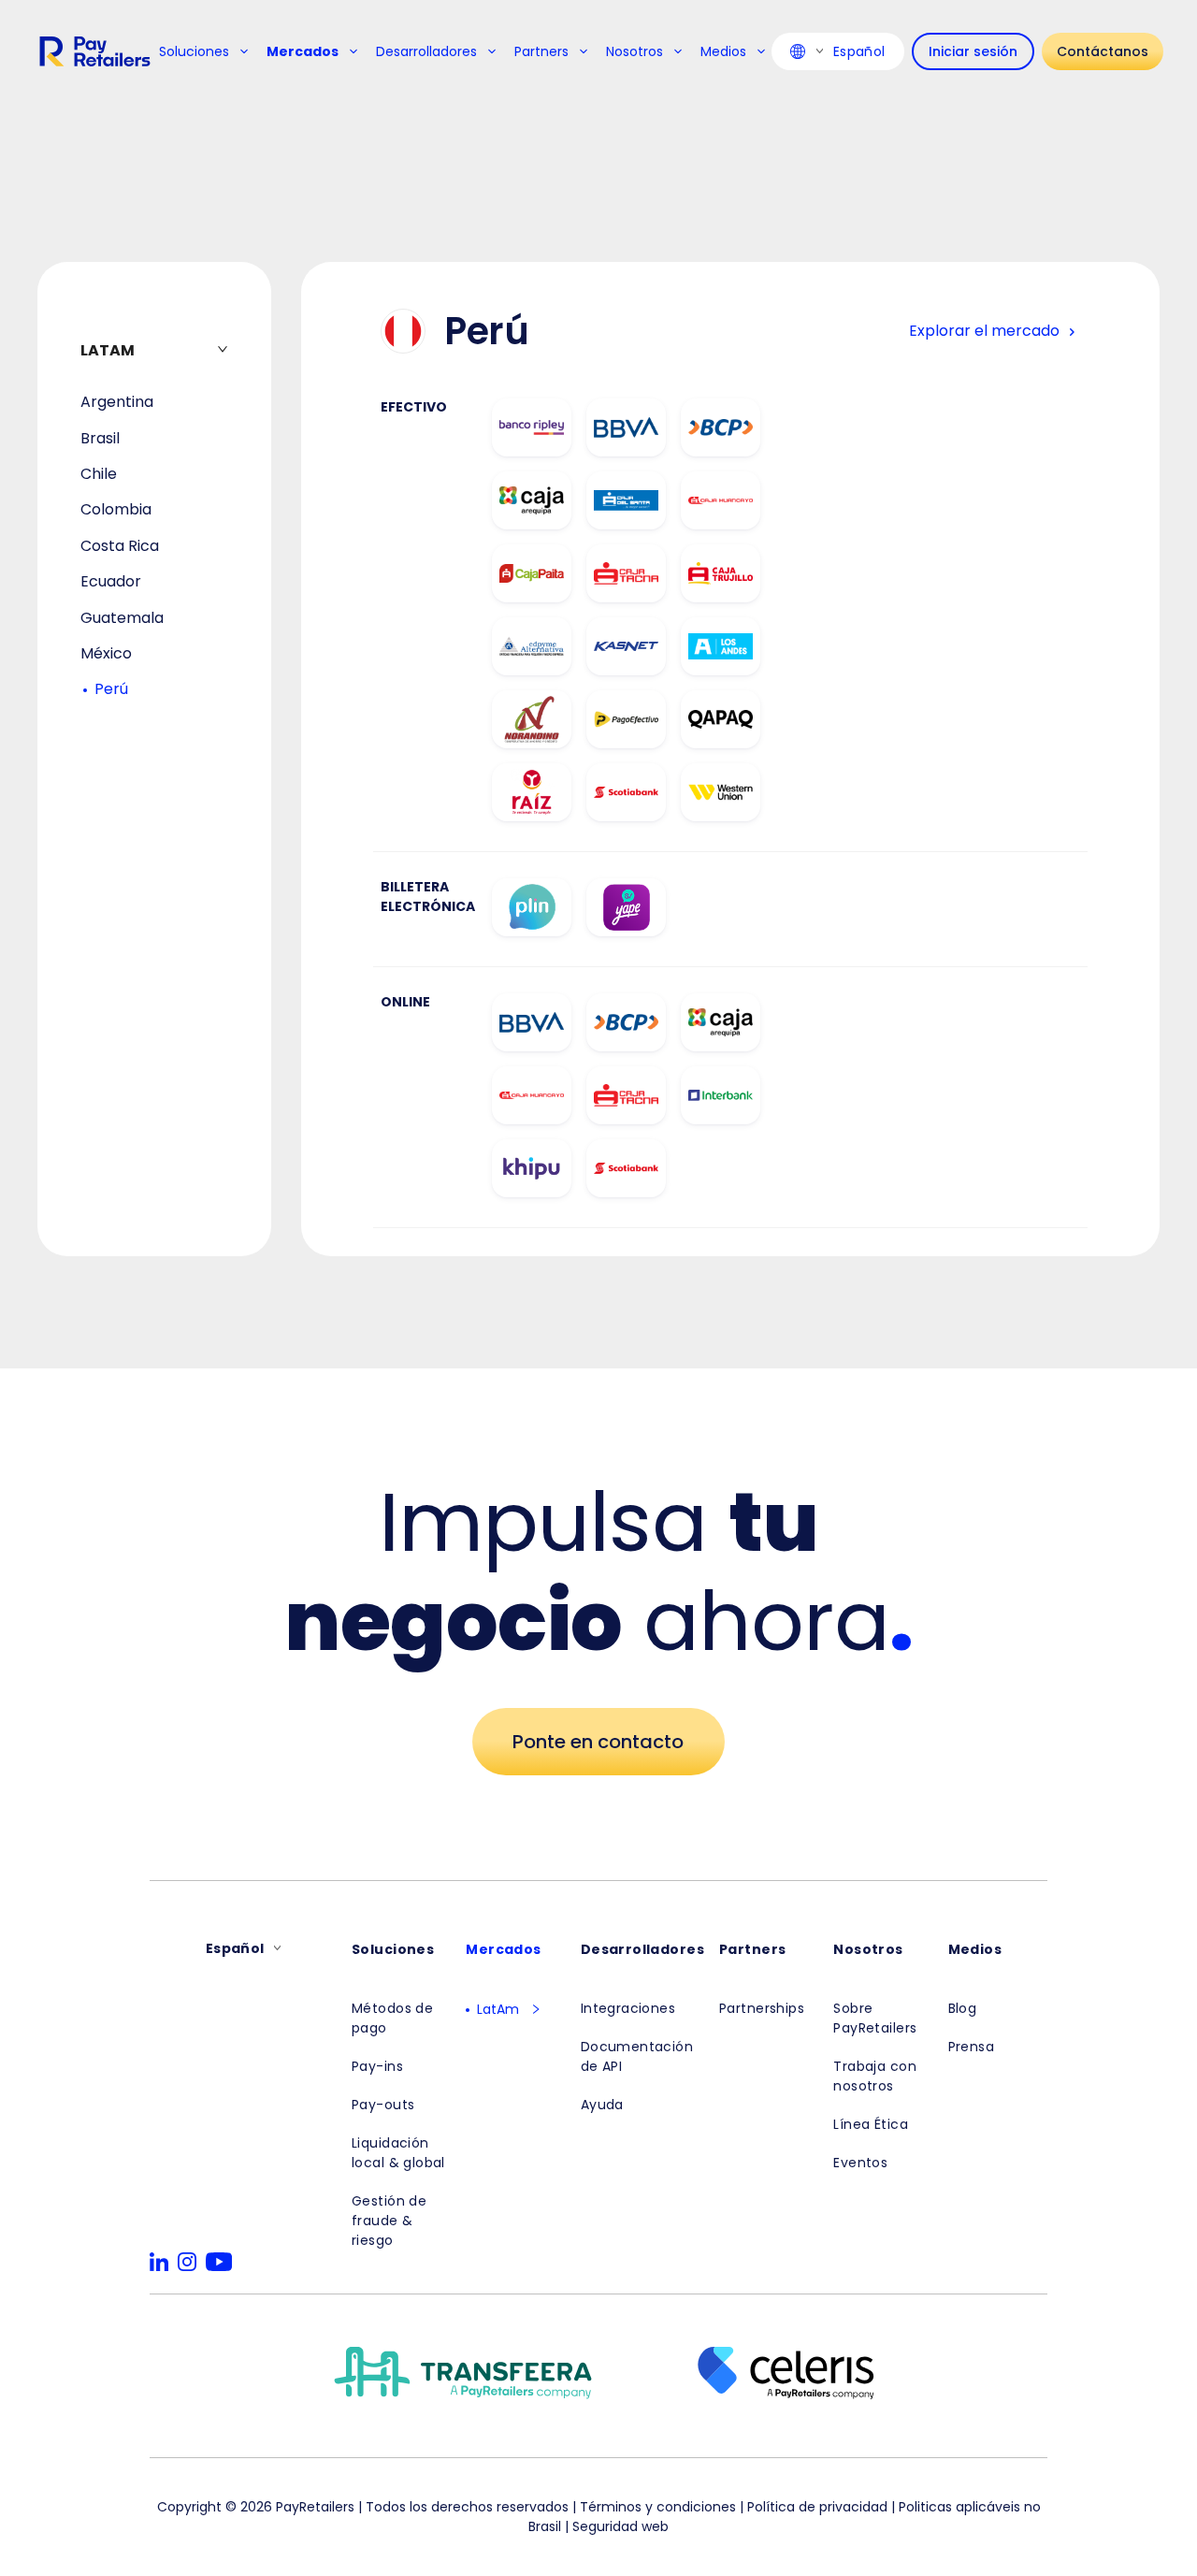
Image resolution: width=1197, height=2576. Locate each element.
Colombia (116, 509)
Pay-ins (377, 2066)
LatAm (498, 2009)
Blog (963, 2008)
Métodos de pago (392, 2018)
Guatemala (122, 618)
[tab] (154, 350)
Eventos (860, 2163)
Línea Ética (871, 2124)
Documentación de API (637, 2056)
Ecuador (111, 581)
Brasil (100, 438)
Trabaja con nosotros (875, 2076)
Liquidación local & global (398, 2153)
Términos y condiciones (658, 2507)
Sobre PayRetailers (875, 2018)
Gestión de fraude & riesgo (389, 2221)
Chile (99, 474)
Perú (111, 689)
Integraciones (628, 2008)
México (106, 653)
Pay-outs (383, 2105)
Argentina (117, 402)
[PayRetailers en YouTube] (219, 2262)
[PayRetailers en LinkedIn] (159, 2262)
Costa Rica (120, 546)
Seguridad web (620, 2526)
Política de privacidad (817, 2507)
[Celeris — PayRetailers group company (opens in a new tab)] (786, 2376)
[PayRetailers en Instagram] (187, 2262)
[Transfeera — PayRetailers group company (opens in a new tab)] (463, 2376)
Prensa (972, 2047)
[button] (530, 2009)
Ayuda (602, 2105)
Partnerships (762, 2008)
